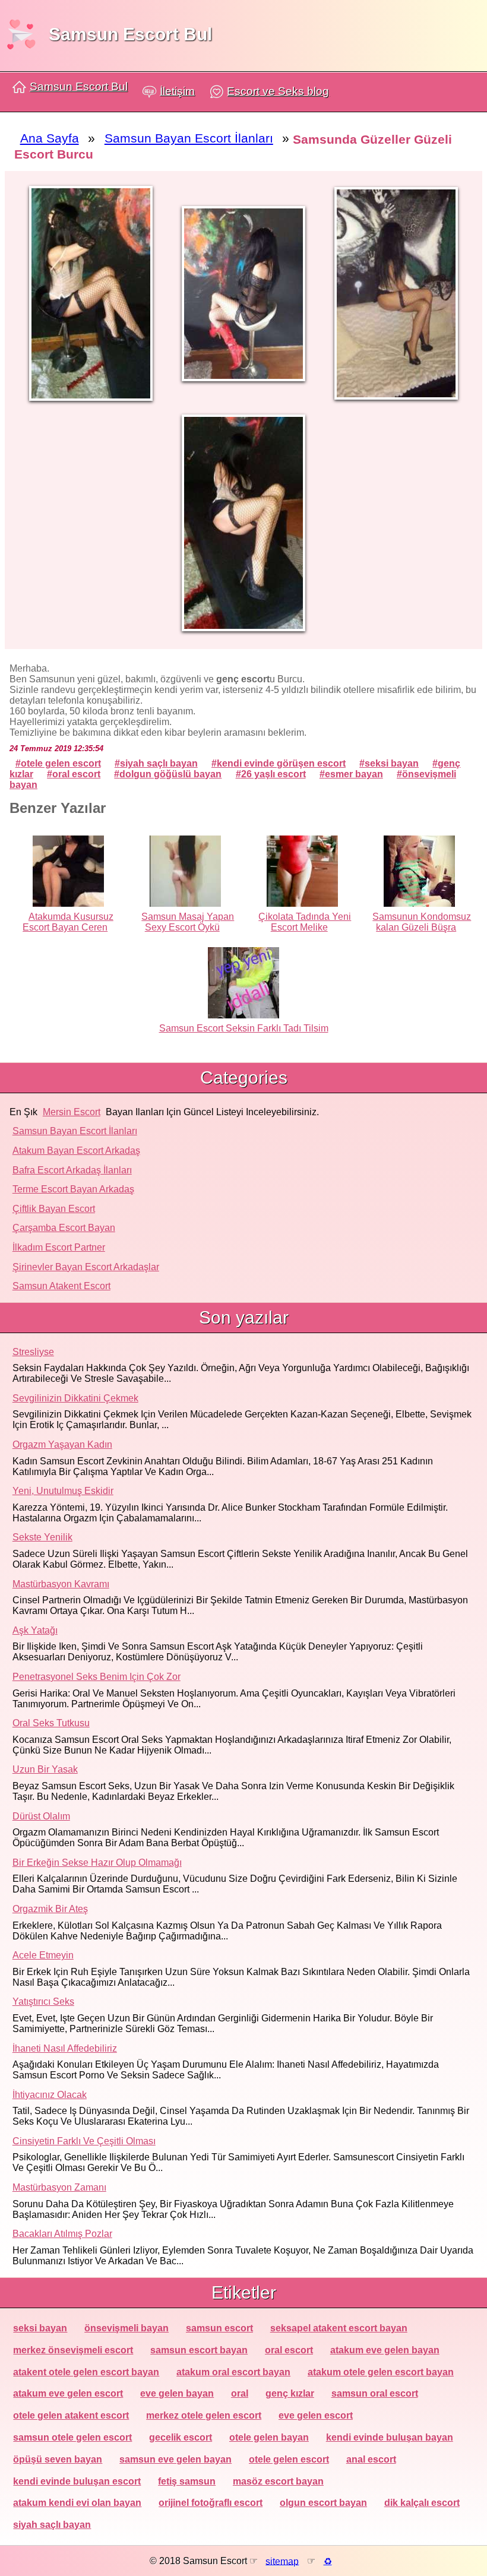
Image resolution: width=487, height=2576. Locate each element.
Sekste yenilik (42, 1537)
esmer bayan (354, 774)
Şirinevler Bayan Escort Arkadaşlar (86, 1267)
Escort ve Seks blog (278, 91)
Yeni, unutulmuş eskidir (63, 1491)
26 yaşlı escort (273, 774)
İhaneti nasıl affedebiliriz (65, 2048)
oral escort (76, 774)
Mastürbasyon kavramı (61, 1584)
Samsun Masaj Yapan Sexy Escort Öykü (188, 922)
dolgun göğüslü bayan (170, 774)
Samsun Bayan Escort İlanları (75, 1131)
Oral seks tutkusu (51, 1723)
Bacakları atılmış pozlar (62, 2234)
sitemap (282, 2561)
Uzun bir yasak (45, 1769)
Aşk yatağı (35, 1630)
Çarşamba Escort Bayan (64, 1228)
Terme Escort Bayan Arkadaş (73, 1189)
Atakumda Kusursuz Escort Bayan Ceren (68, 922)
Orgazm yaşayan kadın (62, 1444)
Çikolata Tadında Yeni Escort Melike (305, 922)
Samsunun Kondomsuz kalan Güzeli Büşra (422, 922)
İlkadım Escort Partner (59, 1247)
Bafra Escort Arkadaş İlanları (72, 1170)
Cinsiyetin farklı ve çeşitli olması (84, 2141)
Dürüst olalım (41, 1816)
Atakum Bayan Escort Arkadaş (76, 1151)
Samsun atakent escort (61, 1286)
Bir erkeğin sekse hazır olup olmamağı (97, 1863)
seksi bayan (392, 763)
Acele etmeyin (43, 1955)
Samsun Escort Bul (130, 34)
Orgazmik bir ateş (50, 1909)
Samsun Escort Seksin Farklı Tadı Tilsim (244, 1028)
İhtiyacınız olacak (50, 2095)
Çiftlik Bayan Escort (54, 1209)
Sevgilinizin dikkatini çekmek (75, 1398)
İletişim (177, 91)
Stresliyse (33, 1352)
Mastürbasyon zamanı (59, 2187)
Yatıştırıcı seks (43, 2001)
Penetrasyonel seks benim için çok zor (97, 1677)
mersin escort (72, 1112)
